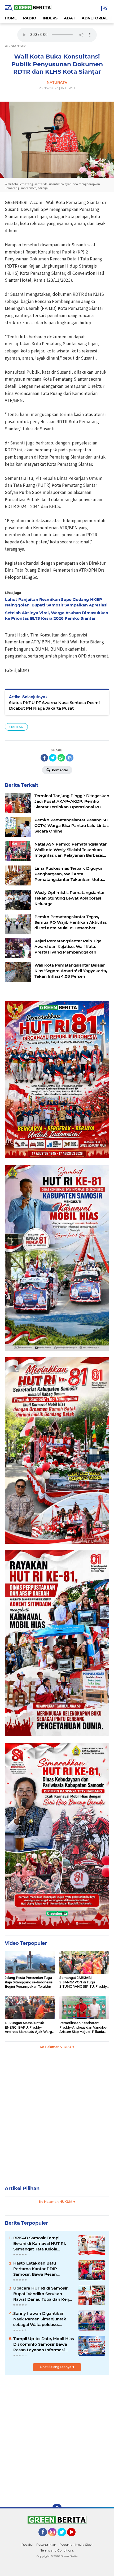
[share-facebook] (44, 758)
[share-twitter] (53, 758)
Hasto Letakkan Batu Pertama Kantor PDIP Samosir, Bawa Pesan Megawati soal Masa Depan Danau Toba (41, 2269)
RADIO (30, 18)
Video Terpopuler (26, 1943)
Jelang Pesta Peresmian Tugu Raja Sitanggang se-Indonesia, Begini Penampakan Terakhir (29, 1982)
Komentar (60, 770)
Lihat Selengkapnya (56, 2367)
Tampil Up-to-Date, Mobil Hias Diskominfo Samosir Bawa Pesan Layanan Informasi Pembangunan (44, 2344)
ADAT (70, 18)
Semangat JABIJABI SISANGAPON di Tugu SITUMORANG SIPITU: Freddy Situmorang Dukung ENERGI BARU (83, 1982)
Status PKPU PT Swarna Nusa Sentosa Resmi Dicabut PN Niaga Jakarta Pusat (54, 705)
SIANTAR (16, 727)
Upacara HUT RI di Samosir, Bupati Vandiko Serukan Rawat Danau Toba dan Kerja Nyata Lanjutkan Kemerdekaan (42, 2294)
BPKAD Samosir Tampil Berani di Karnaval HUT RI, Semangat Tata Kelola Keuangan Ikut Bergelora (40, 2244)
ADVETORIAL (95, 18)
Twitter (64, 2539)
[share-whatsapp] (61, 758)
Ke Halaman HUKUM (56, 2202)
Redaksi (27, 2544)
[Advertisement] (57, 2117)
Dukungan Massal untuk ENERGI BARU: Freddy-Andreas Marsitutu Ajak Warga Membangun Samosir (29, 2028)
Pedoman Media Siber (76, 2544)
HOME (11, 18)
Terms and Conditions (57, 2550)
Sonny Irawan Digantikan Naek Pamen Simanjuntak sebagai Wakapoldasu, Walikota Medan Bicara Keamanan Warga (40, 2319)
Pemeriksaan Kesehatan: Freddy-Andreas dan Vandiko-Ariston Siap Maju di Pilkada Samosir (84, 2028)
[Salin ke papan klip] (70, 758)
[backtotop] (57, 2508)
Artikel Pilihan (22, 2188)
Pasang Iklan (46, 2544)
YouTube (75, 2539)
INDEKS (50, 18)
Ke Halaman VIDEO (56, 2047)
